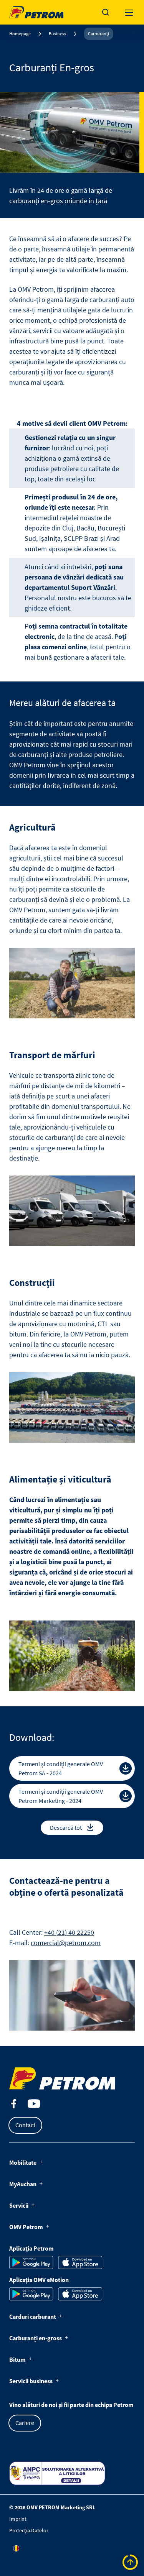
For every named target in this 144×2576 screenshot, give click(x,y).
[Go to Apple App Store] (80, 2262)
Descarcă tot (66, 1827)
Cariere (25, 2423)
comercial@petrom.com (66, 1943)
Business (57, 34)
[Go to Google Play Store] (31, 2262)
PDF (126, 1768)
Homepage (20, 34)
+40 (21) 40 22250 (69, 1932)
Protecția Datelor (29, 2530)
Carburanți (98, 34)
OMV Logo (22, 11)
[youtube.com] (34, 2104)
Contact (25, 2125)
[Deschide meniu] (129, 12)
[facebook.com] (14, 2104)
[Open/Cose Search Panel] (106, 12)
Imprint (18, 2519)
